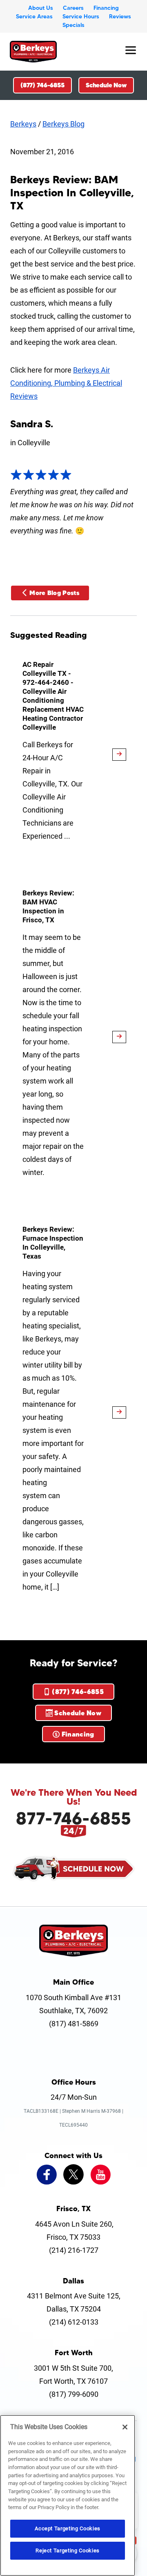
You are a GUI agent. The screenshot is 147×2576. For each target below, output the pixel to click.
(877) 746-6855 (42, 85)
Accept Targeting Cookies (68, 2528)
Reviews (120, 16)
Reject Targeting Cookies (68, 2550)
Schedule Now (106, 85)
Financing (106, 8)
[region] (68, 2495)
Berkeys (23, 124)
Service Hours (81, 16)
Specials (73, 25)
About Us (41, 8)
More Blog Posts (54, 593)
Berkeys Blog (63, 124)
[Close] (125, 2427)
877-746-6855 (73, 1818)
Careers (73, 8)
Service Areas (34, 16)
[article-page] (119, 755)
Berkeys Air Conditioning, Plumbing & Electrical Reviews (66, 383)
